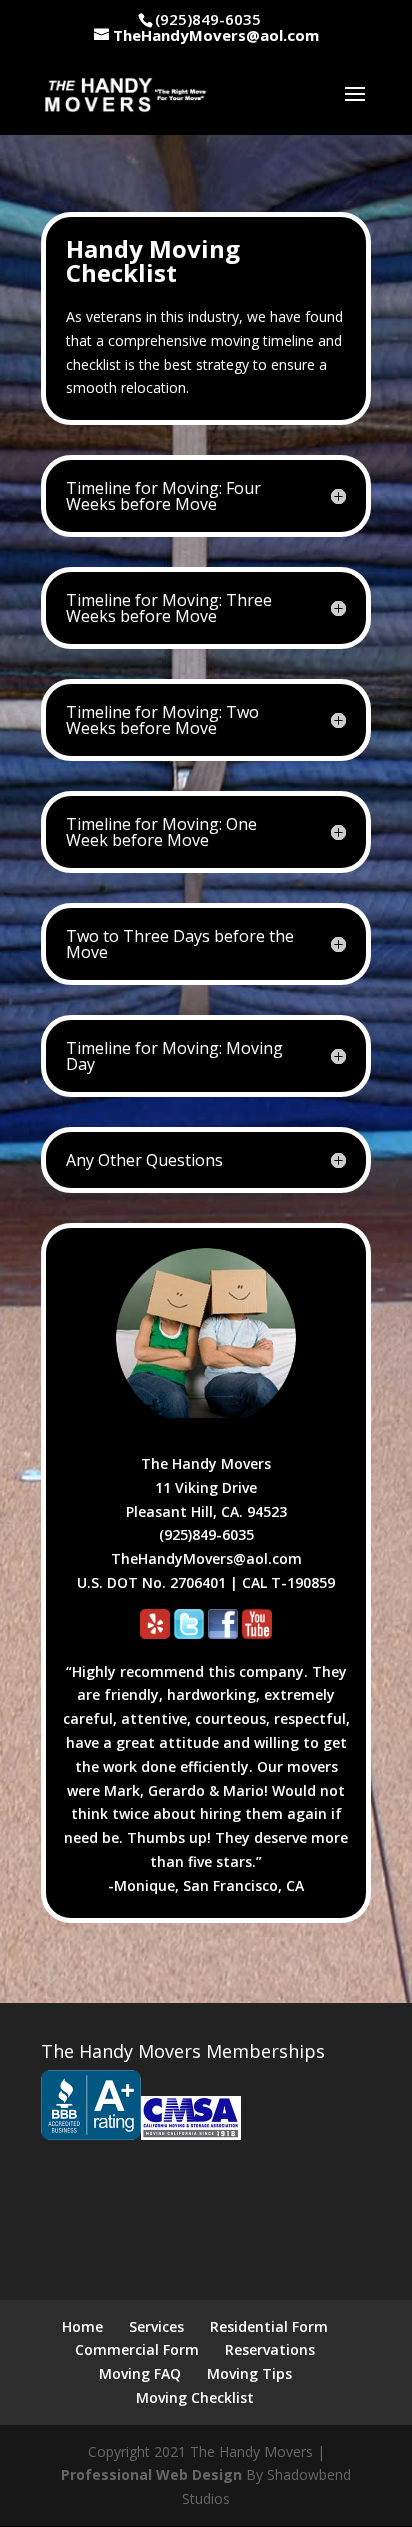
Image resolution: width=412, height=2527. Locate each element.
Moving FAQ (140, 2373)
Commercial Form (137, 2349)
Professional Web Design (151, 2474)
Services (156, 2326)
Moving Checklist (195, 2397)
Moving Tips (249, 2373)
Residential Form (269, 2326)
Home (82, 2326)
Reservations (270, 2349)
